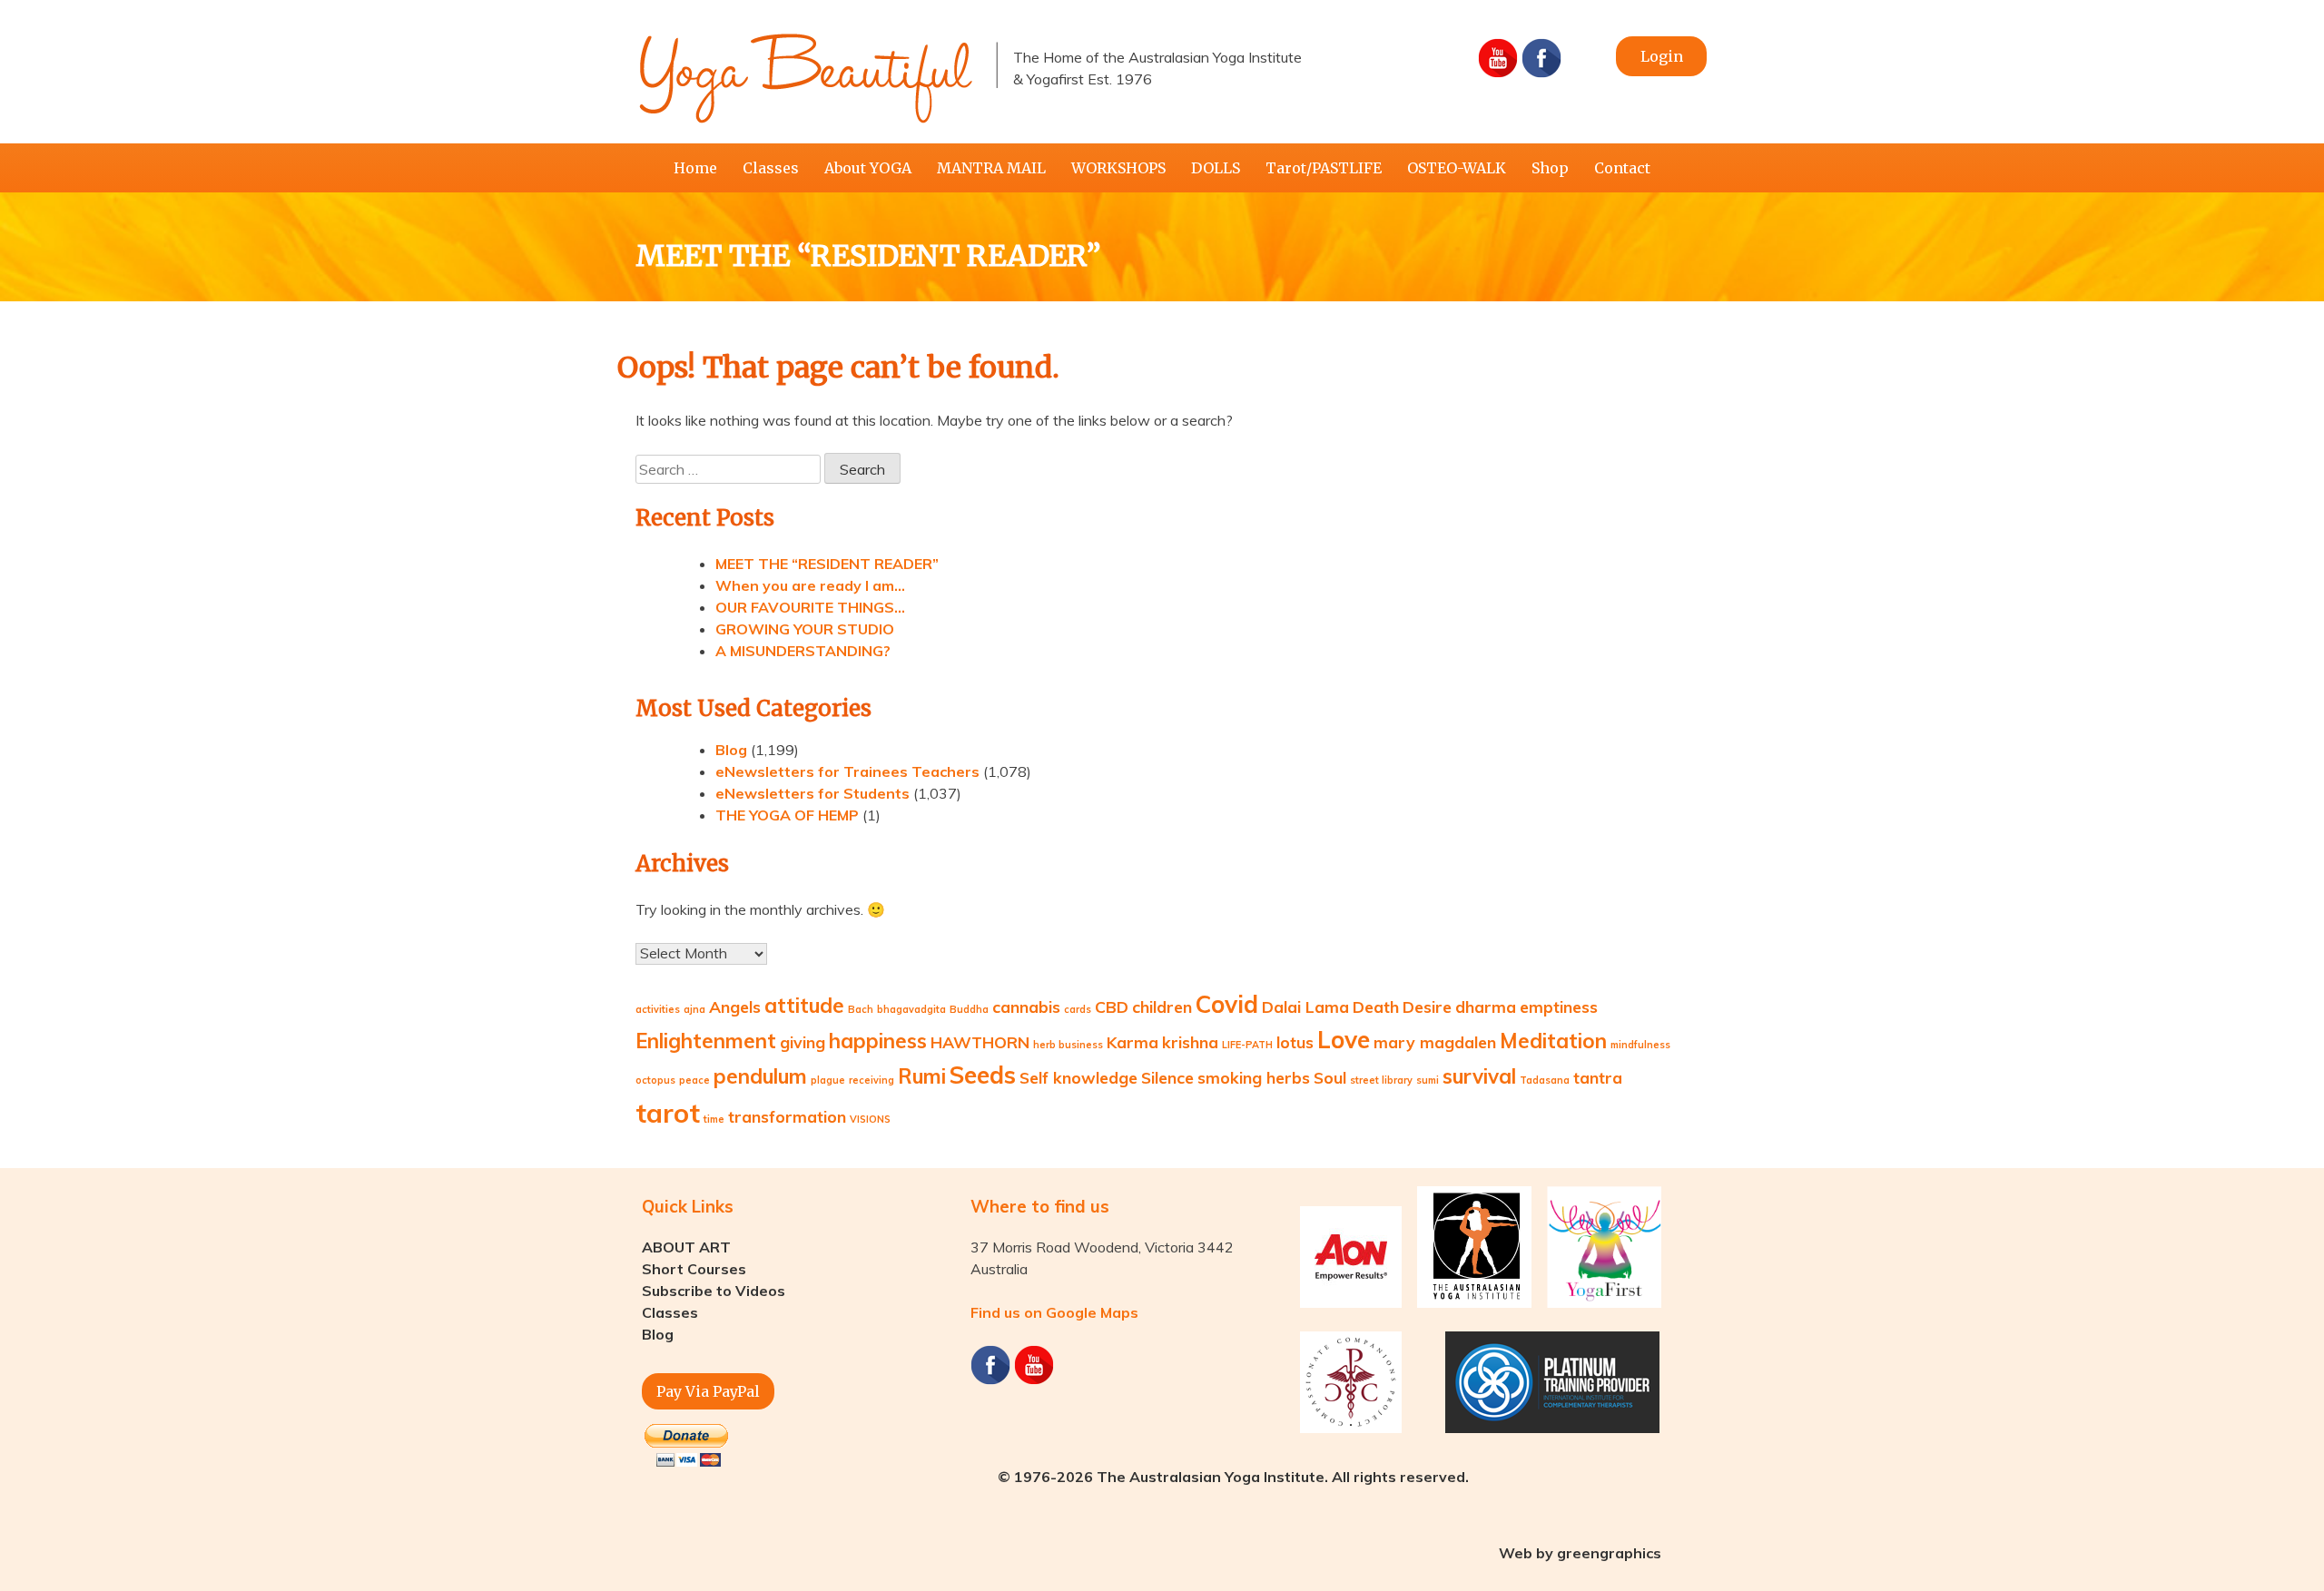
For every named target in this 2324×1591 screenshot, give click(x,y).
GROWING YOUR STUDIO (805, 629)
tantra (1598, 1077)
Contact (1622, 168)
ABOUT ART (686, 1247)
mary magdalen (1435, 1042)
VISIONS (870, 1119)
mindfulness (1640, 1045)
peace (694, 1080)
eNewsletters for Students (812, 793)
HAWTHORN (980, 1042)
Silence (1167, 1077)
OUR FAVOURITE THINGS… (810, 607)
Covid (1227, 1004)
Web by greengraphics (1580, 1553)
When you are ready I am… (810, 585)
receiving (871, 1080)
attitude (804, 1006)
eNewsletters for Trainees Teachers (847, 771)
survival (1479, 1076)
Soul (1330, 1077)
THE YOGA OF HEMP (787, 815)
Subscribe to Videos (714, 1291)
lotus (1295, 1042)
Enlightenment (706, 1041)
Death (1376, 1007)
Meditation (1553, 1041)
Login (1662, 56)
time (714, 1119)
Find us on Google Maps (1054, 1312)
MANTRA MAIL (991, 168)
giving (803, 1042)
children (1162, 1007)
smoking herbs (1254, 1077)
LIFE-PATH (1247, 1045)
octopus (655, 1080)
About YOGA (868, 168)
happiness (878, 1041)
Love (1344, 1040)
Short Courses (694, 1269)
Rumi (922, 1076)
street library (1381, 1080)
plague (828, 1080)
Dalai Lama (1305, 1007)
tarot (668, 1113)
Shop (1550, 168)
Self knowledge (1078, 1077)
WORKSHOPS (1118, 168)
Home (695, 168)
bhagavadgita (911, 1009)
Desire (1427, 1007)
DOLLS (1216, 168)
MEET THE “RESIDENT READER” (827, 564)
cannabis (1026, 1007)
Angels (735, 1007)
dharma (1486, 1007)
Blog (731, 750)
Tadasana (1545, 1080)
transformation (787, 1116)
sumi (1428, 1080)
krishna (1190, 1042)
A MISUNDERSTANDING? (803, 651)
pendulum (760, 1076)
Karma (1132, 1042)
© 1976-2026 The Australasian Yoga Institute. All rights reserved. (1233, 1477)
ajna (694, 1009)
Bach (861, 1009)
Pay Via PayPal (708, 1391)
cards (1078, 1009)
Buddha (969, 1009)
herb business (1068, 1045)
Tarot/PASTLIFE (1324, 168)
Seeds (983, 1075)
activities (658, 1009)
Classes (771, 168)
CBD (1112, 1007)
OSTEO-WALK (1457, 168)
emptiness (1559, 1007)
